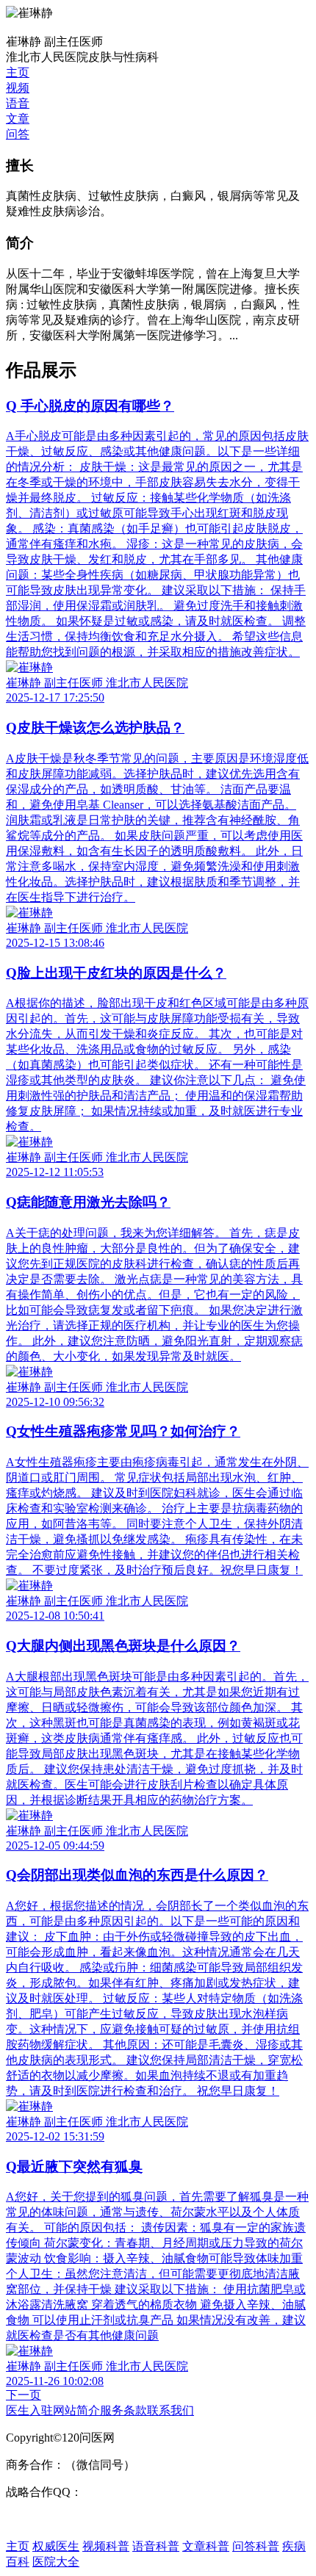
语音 (18, 103)
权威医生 (56, 2546)
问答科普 (256, 2546)
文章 (18, 119)
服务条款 (123, 2410)
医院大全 (56, 2562)
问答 (18, 134)
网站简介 (76, 2410)
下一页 (24, 2395)
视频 (18, 88)
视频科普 (106, 2546)
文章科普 (206, 2546)
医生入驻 (29, 2410)
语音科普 (156, 2546)
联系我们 (170, 2410)
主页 (18, 72)
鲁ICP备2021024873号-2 (67, 2519)
